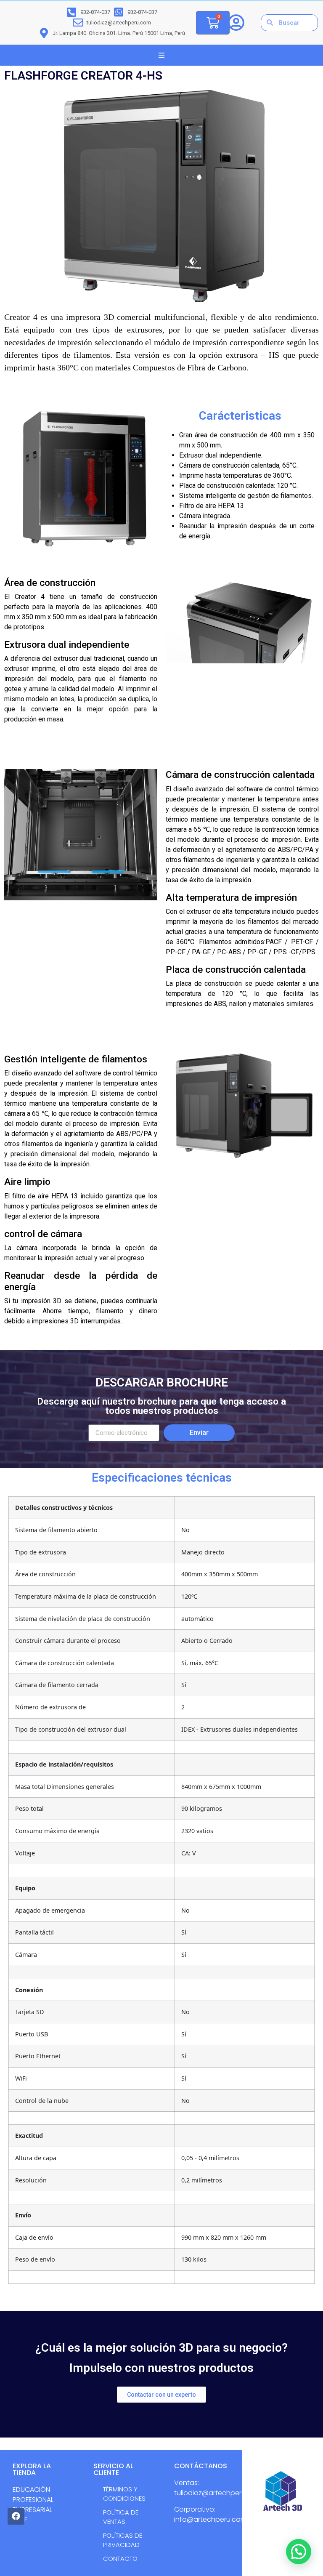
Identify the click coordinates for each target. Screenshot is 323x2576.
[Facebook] (16, 2516)
